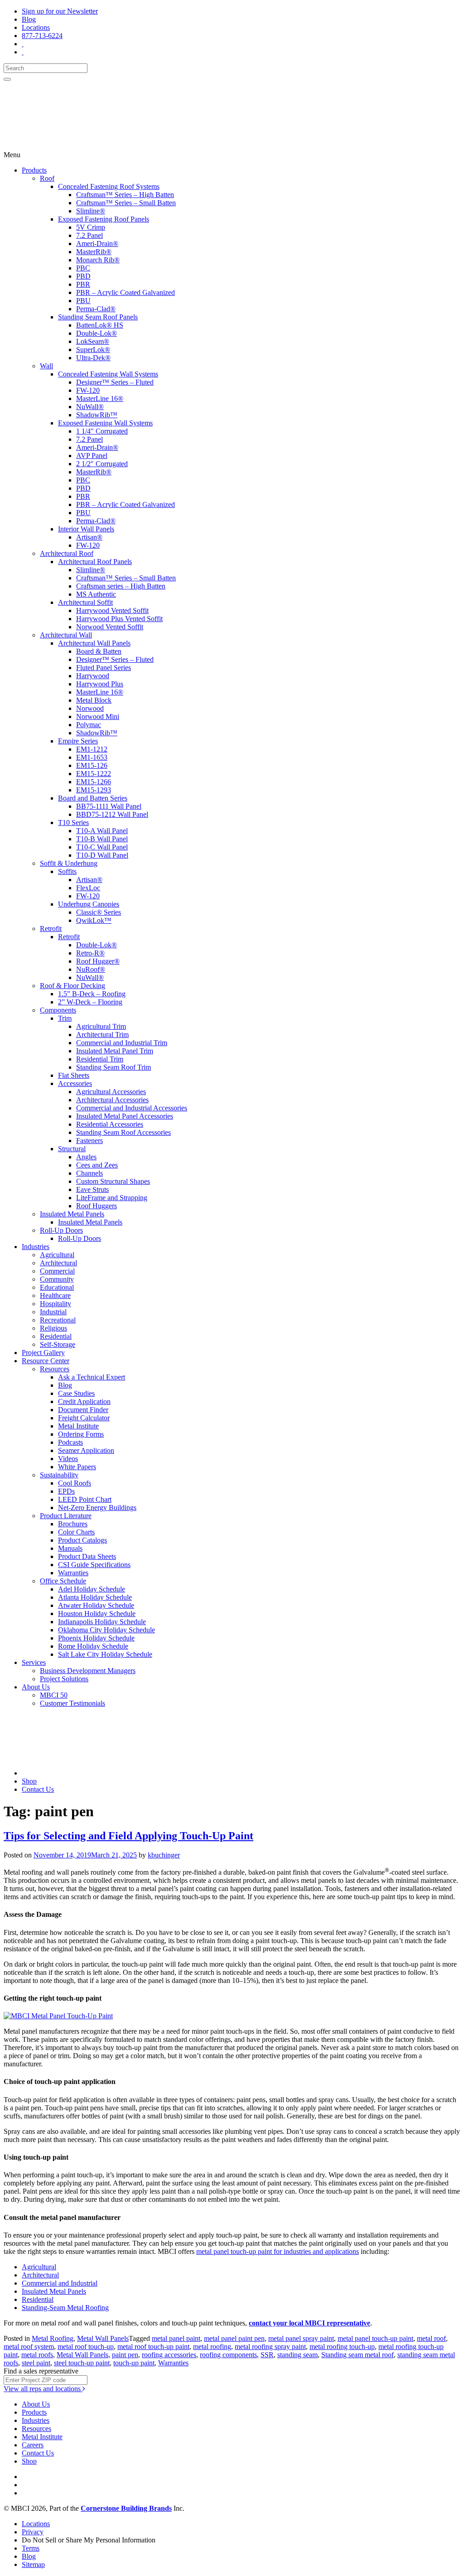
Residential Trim (100, 1059)
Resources (55, 1369)
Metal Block (94, 700)
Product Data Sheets (87, 1556)
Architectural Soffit (85, 602)
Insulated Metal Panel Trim (115, 1051)
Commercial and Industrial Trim (122, 1043)
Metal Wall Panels (103, 2338)
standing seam (297, 2355)
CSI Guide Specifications (94, 1565)
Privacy (33, 2532)
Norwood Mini (98, 716)
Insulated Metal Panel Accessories (125, 1116)
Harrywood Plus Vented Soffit (119, 619)
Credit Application (84, 1401)
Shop (29, 1781)
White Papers (77, 1467)
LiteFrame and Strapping (112, 1198)
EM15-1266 (94, 782)
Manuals (70, 1548)
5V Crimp (91, 227)
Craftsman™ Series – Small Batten (126, 203)
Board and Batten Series (93, 798)
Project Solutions (64, 1679)
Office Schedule (63, 1581)
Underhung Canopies (89, 904)
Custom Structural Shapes (113, 1181)
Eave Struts (92, 1189)
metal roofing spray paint (270, 2347)
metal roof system (29, 2347)
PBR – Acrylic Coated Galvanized (126, 292)
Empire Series (78, 741)
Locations (36, 27)
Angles (86, 1157)
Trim (65, 1018)
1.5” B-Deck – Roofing (92, 994)
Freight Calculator (84, 1418)
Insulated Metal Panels (72, 1214)
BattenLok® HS (100, 325)
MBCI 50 (54, 1695)
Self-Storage (58, 1344)
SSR (267, 2355)
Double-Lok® (97, 333)
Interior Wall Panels (86, 529)
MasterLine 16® (100, 398)
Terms (31, 2548)
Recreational (58, 1320)
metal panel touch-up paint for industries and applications (278, 2251)
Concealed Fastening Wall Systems (108, 374)
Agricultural (57, 1255)
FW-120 (88, 390)
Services (34, 1662)
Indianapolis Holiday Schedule (102, 1622)
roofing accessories (169, 2355)
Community (57, 1279)
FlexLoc (88, 888)
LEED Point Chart (85, 1499)
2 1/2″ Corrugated (102, 464)
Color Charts (76, 1532)
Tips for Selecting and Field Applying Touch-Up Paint (128, 1836)
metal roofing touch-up (342, 2347)
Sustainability (59, 1475)
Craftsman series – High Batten (121, 586)
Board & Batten (99, 651)
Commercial (57, 1271)
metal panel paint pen (234, 2338)
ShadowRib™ (97, 415)
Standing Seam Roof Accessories (123, 1132)
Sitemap (33, 2564)
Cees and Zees (97, 1165)
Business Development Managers (88, 1671)
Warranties (73, 1573)
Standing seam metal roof (358, 2355)
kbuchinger (164, 1855)
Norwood (90, 708)
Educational (57, 1287)
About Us (36, 1687)
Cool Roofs (75, 1483)
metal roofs (37, 2355)
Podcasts (70, 1442)
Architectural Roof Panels (95, 562)
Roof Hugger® (98, 961)
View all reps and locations (43, 2389)
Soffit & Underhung (69, 863)
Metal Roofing (53, 2338)
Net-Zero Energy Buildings (97, 1507)
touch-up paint (134, 2363)
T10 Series (73, 822)
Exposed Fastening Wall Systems (105, 423)
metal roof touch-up (86, 2347)
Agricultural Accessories (111, 1092)
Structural (72, 1149)
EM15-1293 (94, 790)
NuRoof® (91, 969)
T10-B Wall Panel (102, 839)
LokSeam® (93, 341)
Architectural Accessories (112, 1100)
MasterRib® (94, 252)
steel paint (36, 2363)
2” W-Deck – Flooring (90, 1002)
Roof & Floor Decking (72, 986)
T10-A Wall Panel (102, 831)
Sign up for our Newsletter (60, 11)
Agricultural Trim (101, 1026)
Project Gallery (43, 1353)
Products (34, 170)
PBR (83, 284)
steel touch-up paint (82, 2363)
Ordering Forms (81, 1434)
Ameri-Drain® (97, 244)
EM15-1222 (94, 774)
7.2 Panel (89, 235)
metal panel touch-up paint (375, 2338)
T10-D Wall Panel (102, 855)
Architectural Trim (102, 1035)
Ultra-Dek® (93, 358)
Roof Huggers (97, 1206)
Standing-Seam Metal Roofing (65, 2308)
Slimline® (91, 211)
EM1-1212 (92, 749)
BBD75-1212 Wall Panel (112, 814)
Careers (33, 2445)
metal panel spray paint (301, 2338)
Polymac (89, 725)
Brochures (73, 1524)
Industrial (53, 1312)
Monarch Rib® (98, 260)
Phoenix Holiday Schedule (96, 1638)
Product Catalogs (82, 1540)
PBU (83, 301)
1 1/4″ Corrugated (102, 431)
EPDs (66, 1491)
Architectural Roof (67, 553)
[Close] (7, 79)
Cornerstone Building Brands (126, 2508)
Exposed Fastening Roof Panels (104, 219)
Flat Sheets (74, 1075)
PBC (83, 268)
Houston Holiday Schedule (97, 1614)
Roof (47, 178)
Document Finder (83, 1410)
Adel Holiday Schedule (92, 1589)
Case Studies (76, 1393)
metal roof (431, 2338)
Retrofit (51, 929)
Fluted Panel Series (104, 668)
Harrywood (93, 676)
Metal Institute (78, 1426)
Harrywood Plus (100, 684)
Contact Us (38, 1789)
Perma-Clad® (96, 309)
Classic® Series (99, 912)
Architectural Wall (66, 635)
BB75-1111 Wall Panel (109, 806)
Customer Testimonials (72, 1703)
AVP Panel (92, 456)
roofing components (228, 2355)
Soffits (67, 871)
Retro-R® (90, 953)
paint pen (125, 2355)
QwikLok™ (94, 920)
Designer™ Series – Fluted (115, 382)
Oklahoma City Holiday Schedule (106, 1630)
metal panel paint (176, 2338)
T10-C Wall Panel (102, 847)
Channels (89, 1173)
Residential (56, 1336)
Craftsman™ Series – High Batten (125, 195)
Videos (68, 1459)
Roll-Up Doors (61, 1230)
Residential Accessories (110, 1124)
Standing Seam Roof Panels (98, 317)
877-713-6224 (42, 36)
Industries (36, 1247)
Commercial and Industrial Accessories (132, 1108)
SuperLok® (93, 350)
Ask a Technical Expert (92, 1377)
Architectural (58, 1263)
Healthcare (55, 1295)
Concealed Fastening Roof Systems (109, 186)
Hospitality (56, 1304)
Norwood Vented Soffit (110, 627)
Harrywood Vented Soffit (112, 610)
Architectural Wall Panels (94, 643)
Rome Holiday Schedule (93, 1646)
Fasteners (89, 1141)
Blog (29, 19)
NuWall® (90, 407)
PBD (83, 276)
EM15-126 (92, 765)
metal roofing (212, 2347)
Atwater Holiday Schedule (96, 1605)
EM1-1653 (92, 757)
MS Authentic (96, 594)
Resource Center (46, 1361)
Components (58, 1010)
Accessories (75, 1083)
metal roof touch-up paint (153, 2347)
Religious (53, 1328)
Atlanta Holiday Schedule (95, 1597)
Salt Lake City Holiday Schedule (105, 1654)
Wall (46, 366)
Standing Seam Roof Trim (114, 1067)
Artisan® (89, 537)
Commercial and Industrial (60, 2283)
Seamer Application (86, 1450)
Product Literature (66, 1516)
